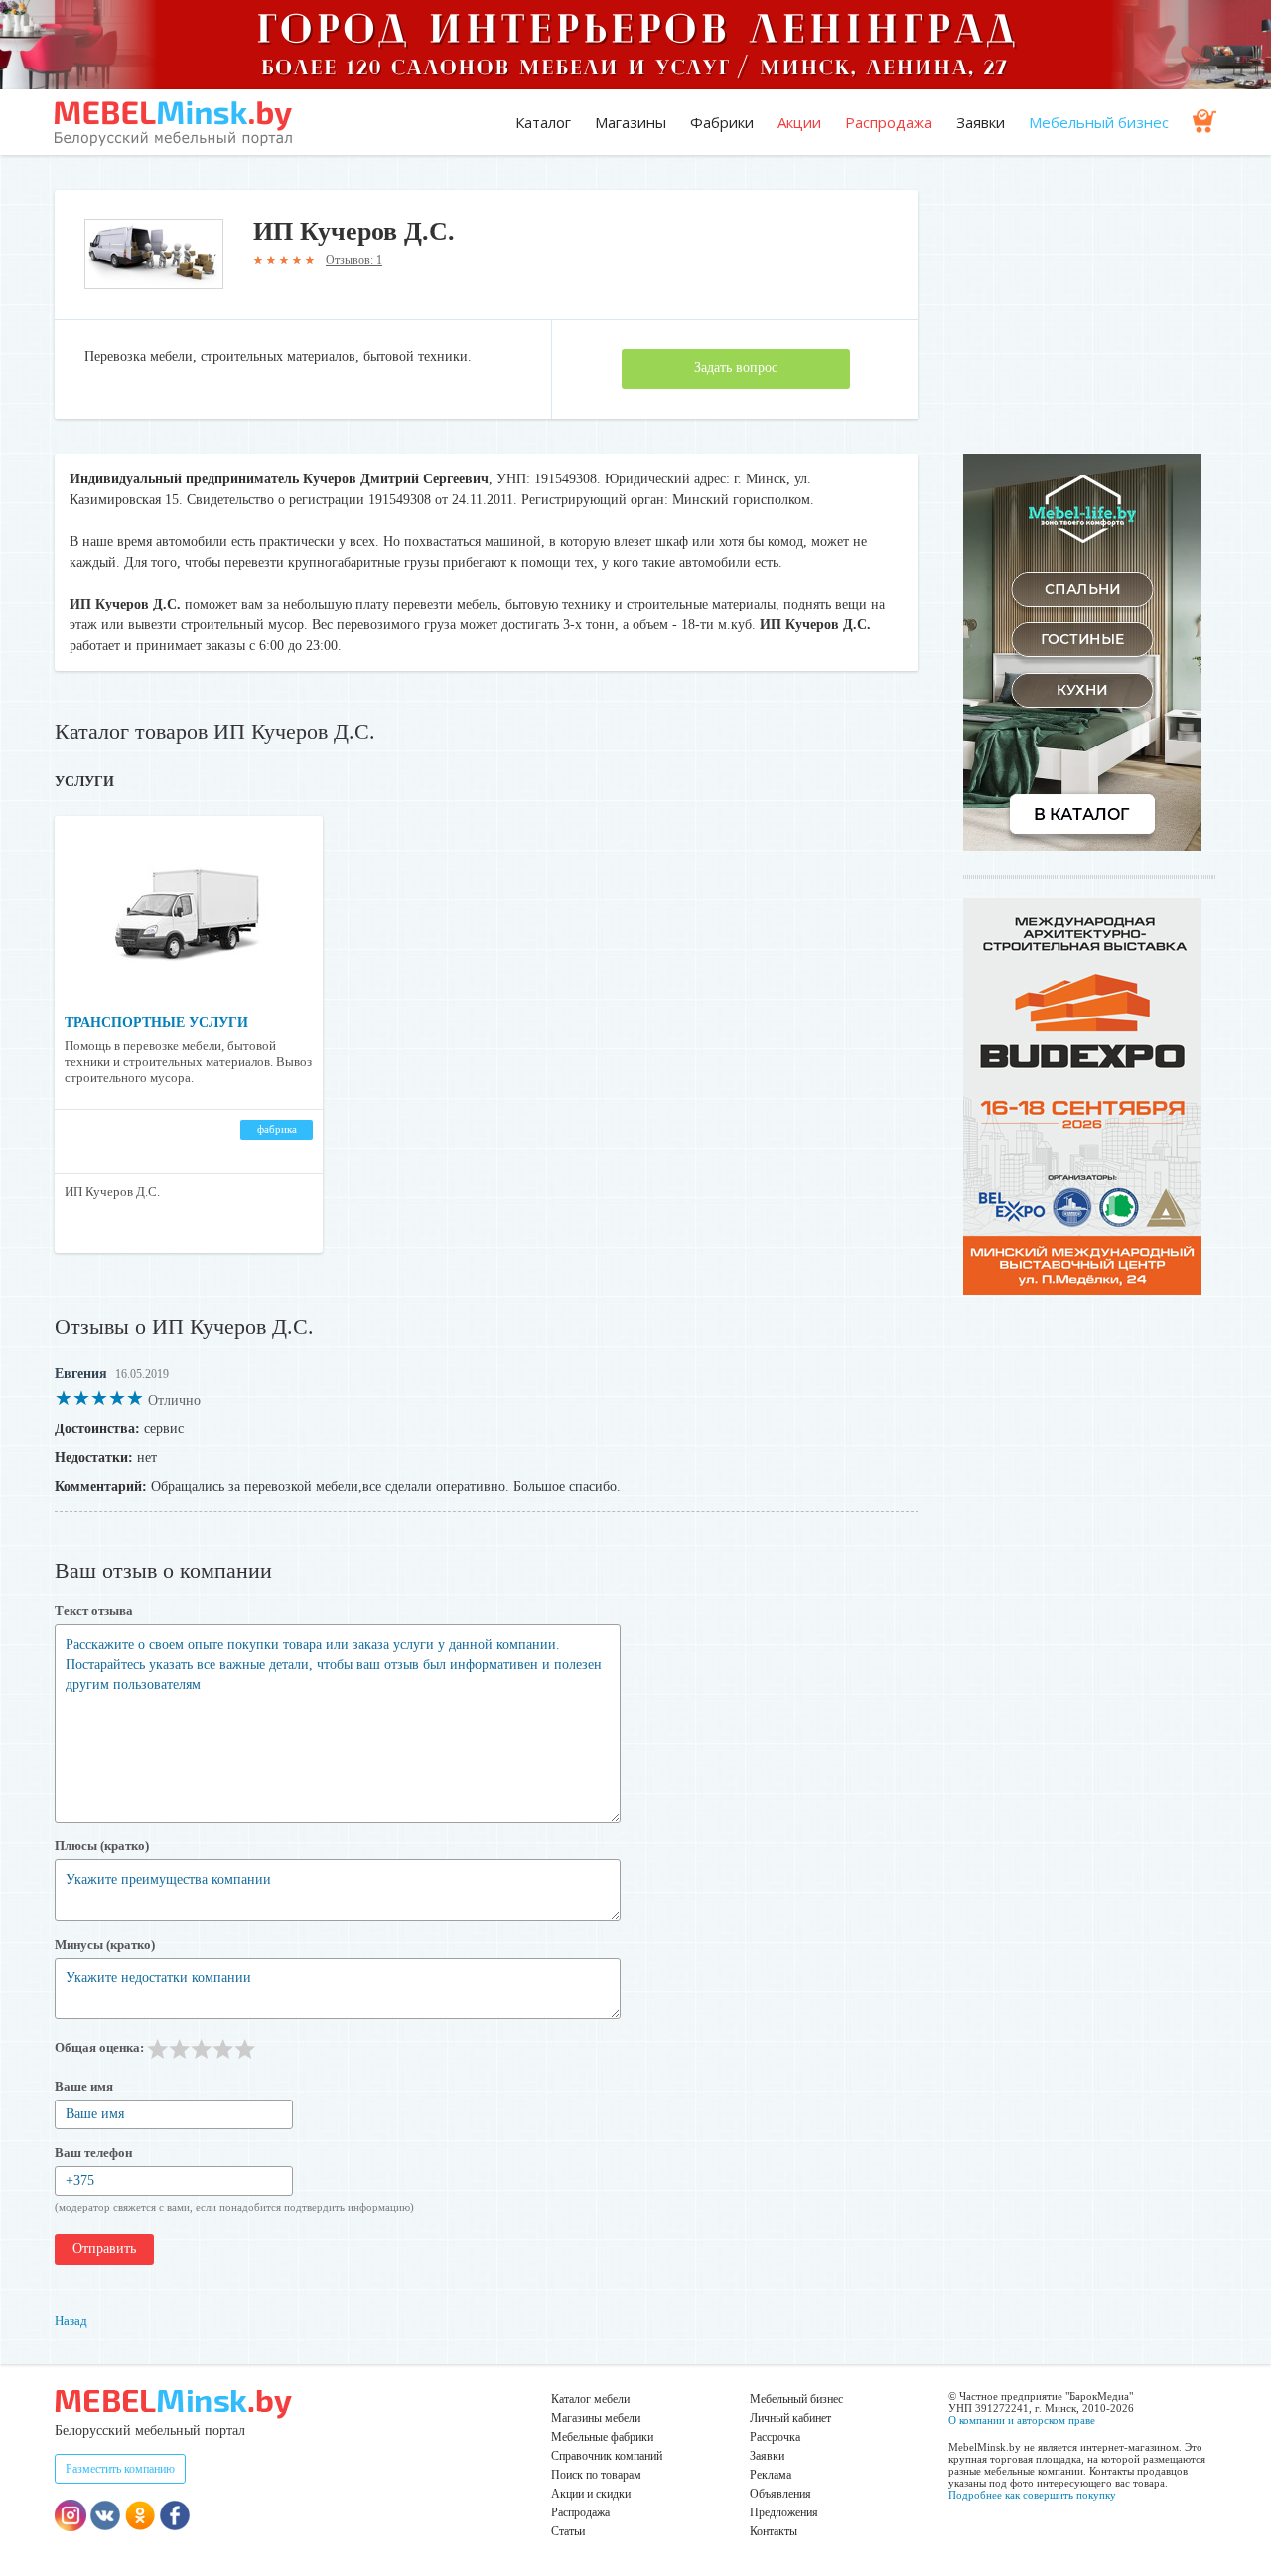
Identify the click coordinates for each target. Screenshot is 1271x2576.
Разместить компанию (120, 2469)
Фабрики (722, 122)
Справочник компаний (607, 2456)
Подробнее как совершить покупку (1032, 2495)
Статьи (568, 2531)
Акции (799, 122)
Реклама (771, 2475)
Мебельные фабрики (602, 2437)
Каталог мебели (590, 2399)
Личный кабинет (790, 2418)
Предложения (784, 2512)
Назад (71, 2320)
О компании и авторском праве (1022, 2420)
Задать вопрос (736, 368)
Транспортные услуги (156, 1023)
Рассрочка (775, 2437)
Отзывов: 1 (354, 260)
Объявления (780, 2494)
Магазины (631, 122)
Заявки (981, 122)
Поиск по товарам (596, 2475)
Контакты (774, 2531)
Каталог (543, 122)
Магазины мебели (596, 2418)
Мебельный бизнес (1099, 122)
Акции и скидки (591, 2494)
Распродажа (889, 122)
